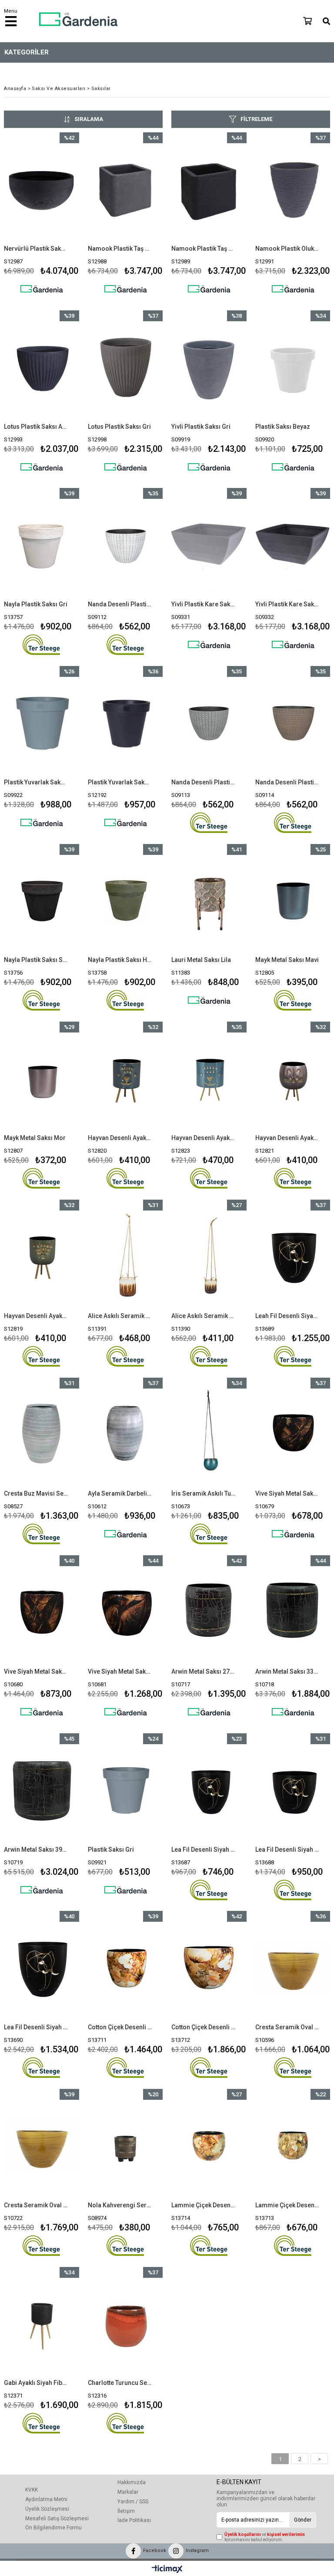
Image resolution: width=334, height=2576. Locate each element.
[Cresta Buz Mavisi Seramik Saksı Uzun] (42, 1434)
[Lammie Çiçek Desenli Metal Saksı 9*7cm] (209, 2145)
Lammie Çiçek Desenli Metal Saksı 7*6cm (287, 2205)
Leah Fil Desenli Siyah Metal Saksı (287, 1316)
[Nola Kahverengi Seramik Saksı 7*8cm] (125, 2145)
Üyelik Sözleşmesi (47, 2509)
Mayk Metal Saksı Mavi (287, 960)
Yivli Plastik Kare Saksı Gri (204, 604)
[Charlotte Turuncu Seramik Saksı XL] (125, 2323)
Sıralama (89, 119)
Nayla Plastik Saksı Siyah (36, 960)
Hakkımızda (132, 2482)
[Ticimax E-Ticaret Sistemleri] (167, 2569)
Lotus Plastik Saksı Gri (119, 427)
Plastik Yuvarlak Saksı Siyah (120, 782)
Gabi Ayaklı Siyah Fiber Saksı (36, 2383)
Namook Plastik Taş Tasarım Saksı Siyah (204, 249)
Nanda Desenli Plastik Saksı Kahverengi (287, 782)
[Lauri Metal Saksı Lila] (209, 900)
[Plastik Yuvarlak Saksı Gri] (42, 722)
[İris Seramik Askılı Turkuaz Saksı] (209, 1434)
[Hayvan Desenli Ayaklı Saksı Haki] (42, 1256)
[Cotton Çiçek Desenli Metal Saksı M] (125, 1967)
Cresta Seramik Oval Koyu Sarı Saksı (287, 2027)
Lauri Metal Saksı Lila (201, 960)
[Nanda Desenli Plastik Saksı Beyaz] (125, 544)
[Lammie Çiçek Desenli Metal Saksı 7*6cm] (293, 2145)
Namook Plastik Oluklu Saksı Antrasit (287, 249)
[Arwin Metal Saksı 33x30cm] (293, 1612)
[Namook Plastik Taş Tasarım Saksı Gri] (125, 189)
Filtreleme (256, 119)
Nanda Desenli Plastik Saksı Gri (204, 782)
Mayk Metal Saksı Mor (35, 1138)
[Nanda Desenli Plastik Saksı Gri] (209, 722)
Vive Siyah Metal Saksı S (287, 1493)
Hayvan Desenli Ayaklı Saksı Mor (287, 1138)
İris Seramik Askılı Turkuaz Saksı (204, 1493)
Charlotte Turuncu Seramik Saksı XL (120, 2383)
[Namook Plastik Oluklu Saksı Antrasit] (293, 189)
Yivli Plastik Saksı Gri (201, 427)
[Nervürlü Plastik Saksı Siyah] (42, 189)
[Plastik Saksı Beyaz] (293, 367)
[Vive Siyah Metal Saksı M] (42, 1612)
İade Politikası (134, 2520)
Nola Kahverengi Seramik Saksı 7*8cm (120, 2205)
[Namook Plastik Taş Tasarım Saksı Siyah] (209, 189)
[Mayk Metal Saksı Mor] (42, 1078)
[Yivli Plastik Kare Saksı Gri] (209, 544)
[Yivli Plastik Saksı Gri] (209, 367)
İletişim (126, 2511)
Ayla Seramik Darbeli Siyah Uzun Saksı (120, 1493)
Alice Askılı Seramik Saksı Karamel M (120, 1316)
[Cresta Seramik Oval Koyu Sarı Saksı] (293, 1967)
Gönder (303, 2520)
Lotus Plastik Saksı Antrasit (36, 427)
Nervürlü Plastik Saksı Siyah (36, 249)
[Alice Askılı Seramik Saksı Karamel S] (209, 1256)
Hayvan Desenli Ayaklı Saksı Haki (36, 1316)
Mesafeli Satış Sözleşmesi (57, 2519)
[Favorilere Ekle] (42, 217)
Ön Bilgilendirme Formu (53, 2528)
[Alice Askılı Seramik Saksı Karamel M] (125, 1256)
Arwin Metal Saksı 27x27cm (204, 1671)
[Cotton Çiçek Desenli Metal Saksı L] (209, 1967)
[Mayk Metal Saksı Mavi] (293, 900)
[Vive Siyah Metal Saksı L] (125, 1612)
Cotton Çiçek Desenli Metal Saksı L (204, 2027)
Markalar (128, 2492)
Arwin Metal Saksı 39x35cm (36, 1850)
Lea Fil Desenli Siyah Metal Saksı (204, 1850)
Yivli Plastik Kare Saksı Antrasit (287, 604)
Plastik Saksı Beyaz (283, 427)
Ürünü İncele (56, 217)
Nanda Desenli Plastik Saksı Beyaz (120, 604)
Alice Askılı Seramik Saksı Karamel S (204, 1316)
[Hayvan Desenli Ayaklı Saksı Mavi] (125, 1078)
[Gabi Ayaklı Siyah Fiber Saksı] (42, 2323)
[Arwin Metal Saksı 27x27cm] (209, 1612)
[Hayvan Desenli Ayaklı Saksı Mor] (293, 1078)
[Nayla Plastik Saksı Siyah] (42, 900)
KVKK (32, 2490)
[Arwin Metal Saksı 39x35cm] (42, 1790)
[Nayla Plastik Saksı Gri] (42, 544)
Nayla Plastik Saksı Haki (120, 960)
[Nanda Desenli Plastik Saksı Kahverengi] (293, 722)
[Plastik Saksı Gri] (125, 1790)
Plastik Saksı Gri (111, 1850)
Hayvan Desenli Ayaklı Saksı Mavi (120, 1138)
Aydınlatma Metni (46, 2499)
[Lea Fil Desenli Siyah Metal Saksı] (209, 1790)
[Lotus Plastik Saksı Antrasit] (42, 367)
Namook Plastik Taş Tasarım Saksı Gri (120, 249)
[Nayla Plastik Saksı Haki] (125, 900)
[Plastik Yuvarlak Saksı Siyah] (125, 722)
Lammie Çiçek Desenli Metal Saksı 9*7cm (204, 2205)
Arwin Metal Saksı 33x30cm (287, 1671)
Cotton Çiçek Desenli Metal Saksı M (120, 2027)
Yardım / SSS (133, 2502)
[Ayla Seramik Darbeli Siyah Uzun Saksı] (125, 1434)
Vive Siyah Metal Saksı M (36, 1671)
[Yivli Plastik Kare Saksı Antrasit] (293, 544)
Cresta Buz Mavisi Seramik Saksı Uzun (36, 1493)
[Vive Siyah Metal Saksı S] (293, 1434)
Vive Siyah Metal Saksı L (120, 1671)
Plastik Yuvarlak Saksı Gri (36, 782)
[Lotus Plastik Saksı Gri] (125, 367)
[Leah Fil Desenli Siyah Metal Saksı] (293, 1256)
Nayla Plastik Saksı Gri (36, 604)
